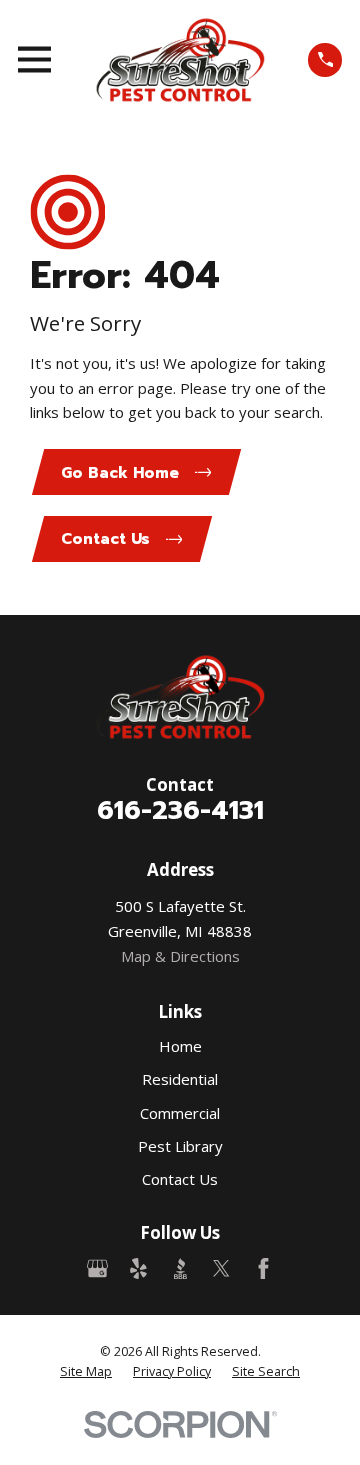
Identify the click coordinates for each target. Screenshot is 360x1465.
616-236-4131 (180, 810)
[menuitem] (86, 1372)
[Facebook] (263, 1268)
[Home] (180, 60)
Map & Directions (180, 956)
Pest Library (180, 1146)
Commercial (180, 1113)
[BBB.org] (180, 1268)
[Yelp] (138, 1268)
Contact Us (180, 1179)
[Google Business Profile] (97, 1268)
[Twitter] (221, 1268)
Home (180, 1046)
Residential (180, 1079)
